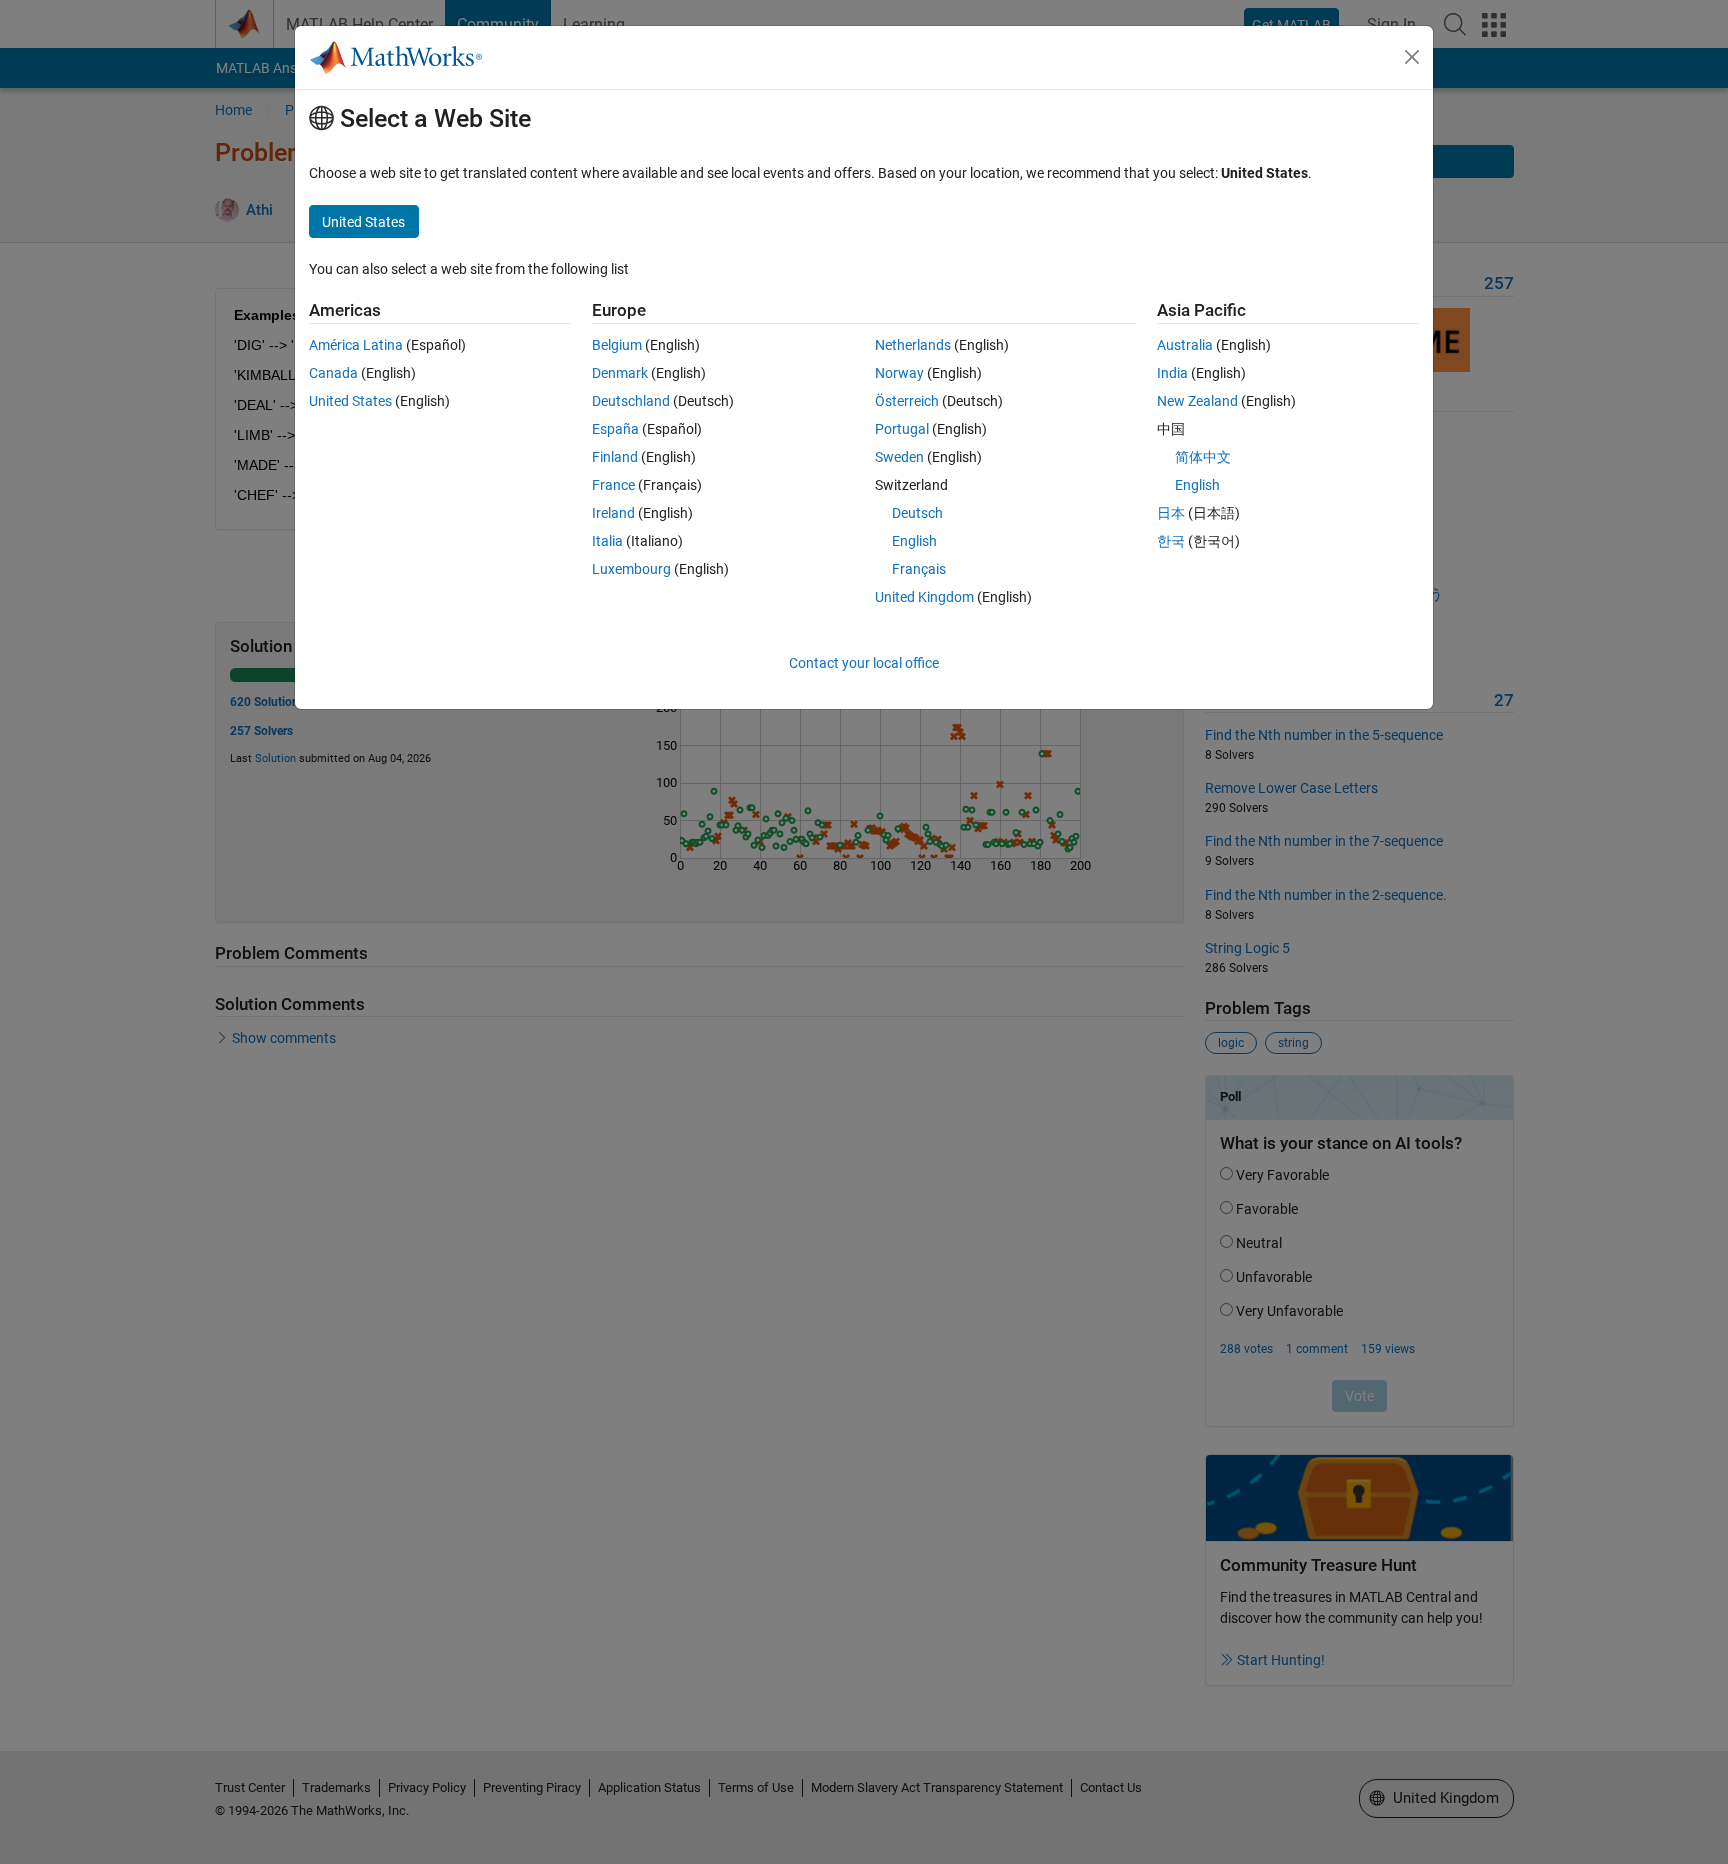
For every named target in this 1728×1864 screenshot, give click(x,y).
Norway (899, 373)
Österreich (907, 401)
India (1172, 373)
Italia (607, 541)
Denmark (620, 373)
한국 (1171, 541)
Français (919, 569)
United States (350, 401)
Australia (1185, 345)
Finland (615, 457)
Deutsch (917, 513)
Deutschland (631, 401)
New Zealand (1197, 401)
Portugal (902, 429)
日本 (1171, 513)
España (615, 429)
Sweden (899, 457)
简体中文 (1203, 457)
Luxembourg (631, 569)
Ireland (613, 513)
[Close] (1412, 57)
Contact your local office (864, 663)
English (914, 541)
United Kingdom (924, 597)
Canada (333, 373)
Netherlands (913, 345)
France (613, 485)
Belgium (617, 345)
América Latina (356, 345)
